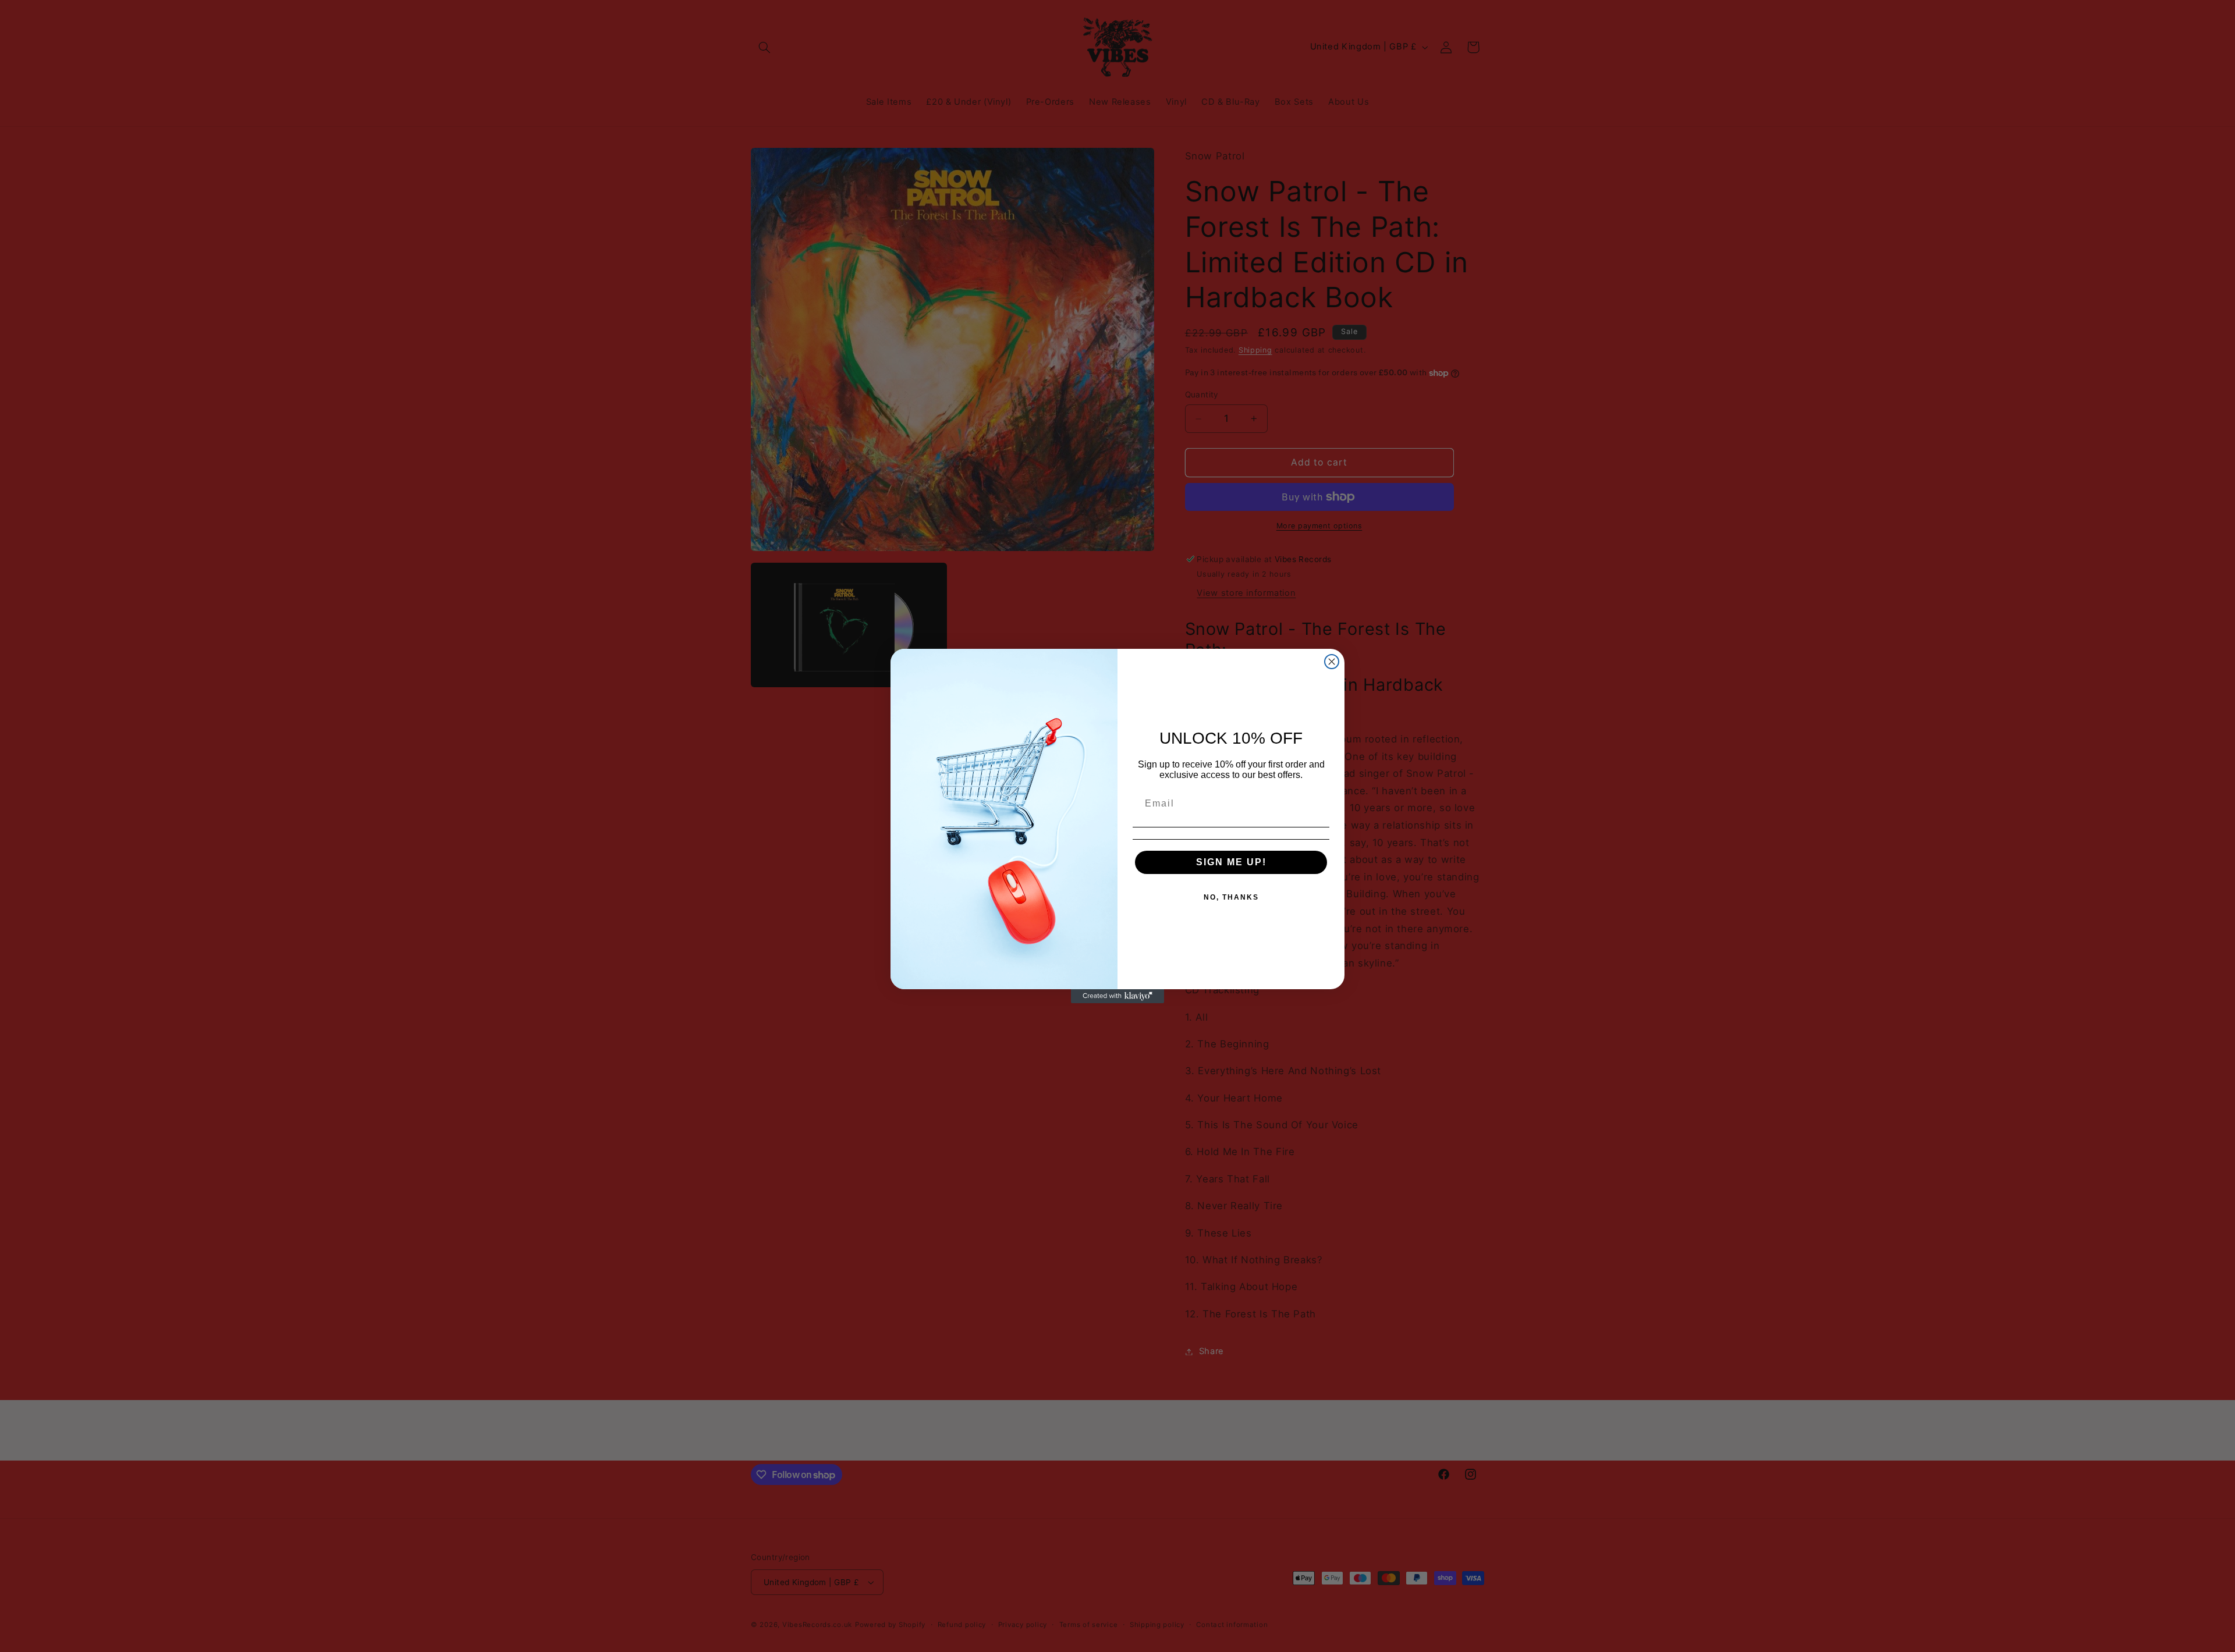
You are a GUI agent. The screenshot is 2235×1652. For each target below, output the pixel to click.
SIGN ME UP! (1231, 862)
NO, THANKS (1231, 897)
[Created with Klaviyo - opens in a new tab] (1117, 996)
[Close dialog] (1332, 662)
